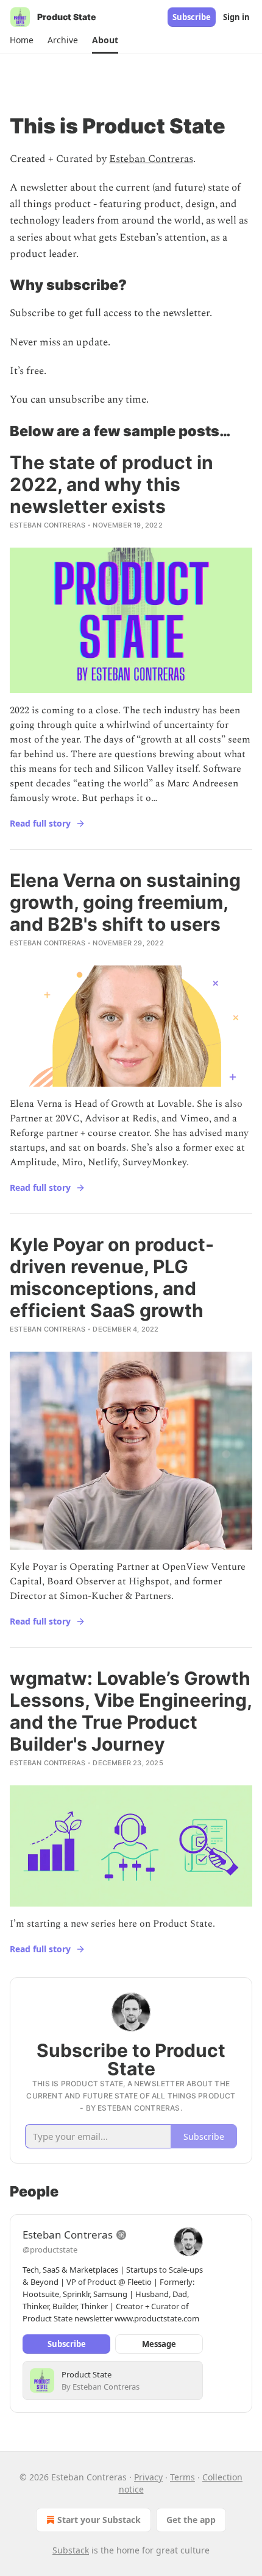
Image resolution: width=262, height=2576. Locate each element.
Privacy (148, 2477)
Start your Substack (99, 2520)
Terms (182, 2477)
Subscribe (192, 17)
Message (159, 2344)
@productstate (50, 2250)
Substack (71, 2550)
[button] (21, 40)
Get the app (191, 2520)
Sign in (236, 17)
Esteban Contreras (151, 159)
